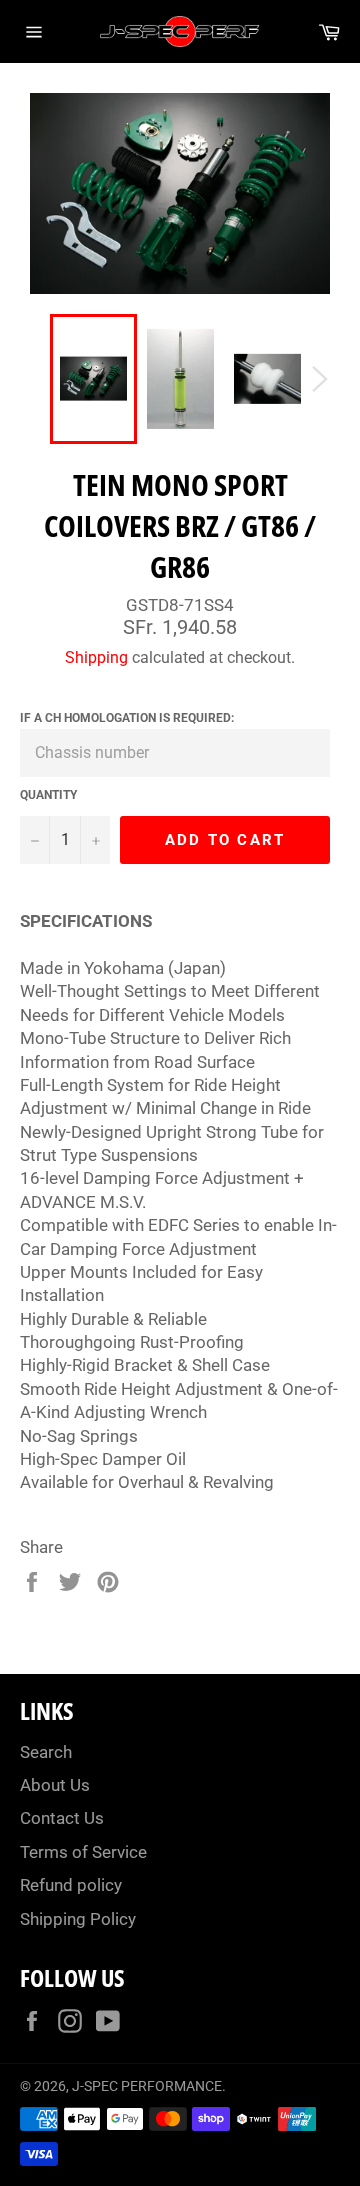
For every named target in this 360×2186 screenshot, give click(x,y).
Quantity (48, 795)
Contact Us (62, 1818)
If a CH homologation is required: (127, 718)
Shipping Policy (78, 1919)
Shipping (96, 657)
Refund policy (71, 1885)
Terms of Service (83, 1852)
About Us (55, 1785)
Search (46, 1752)
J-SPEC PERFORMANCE (147, 2086)
